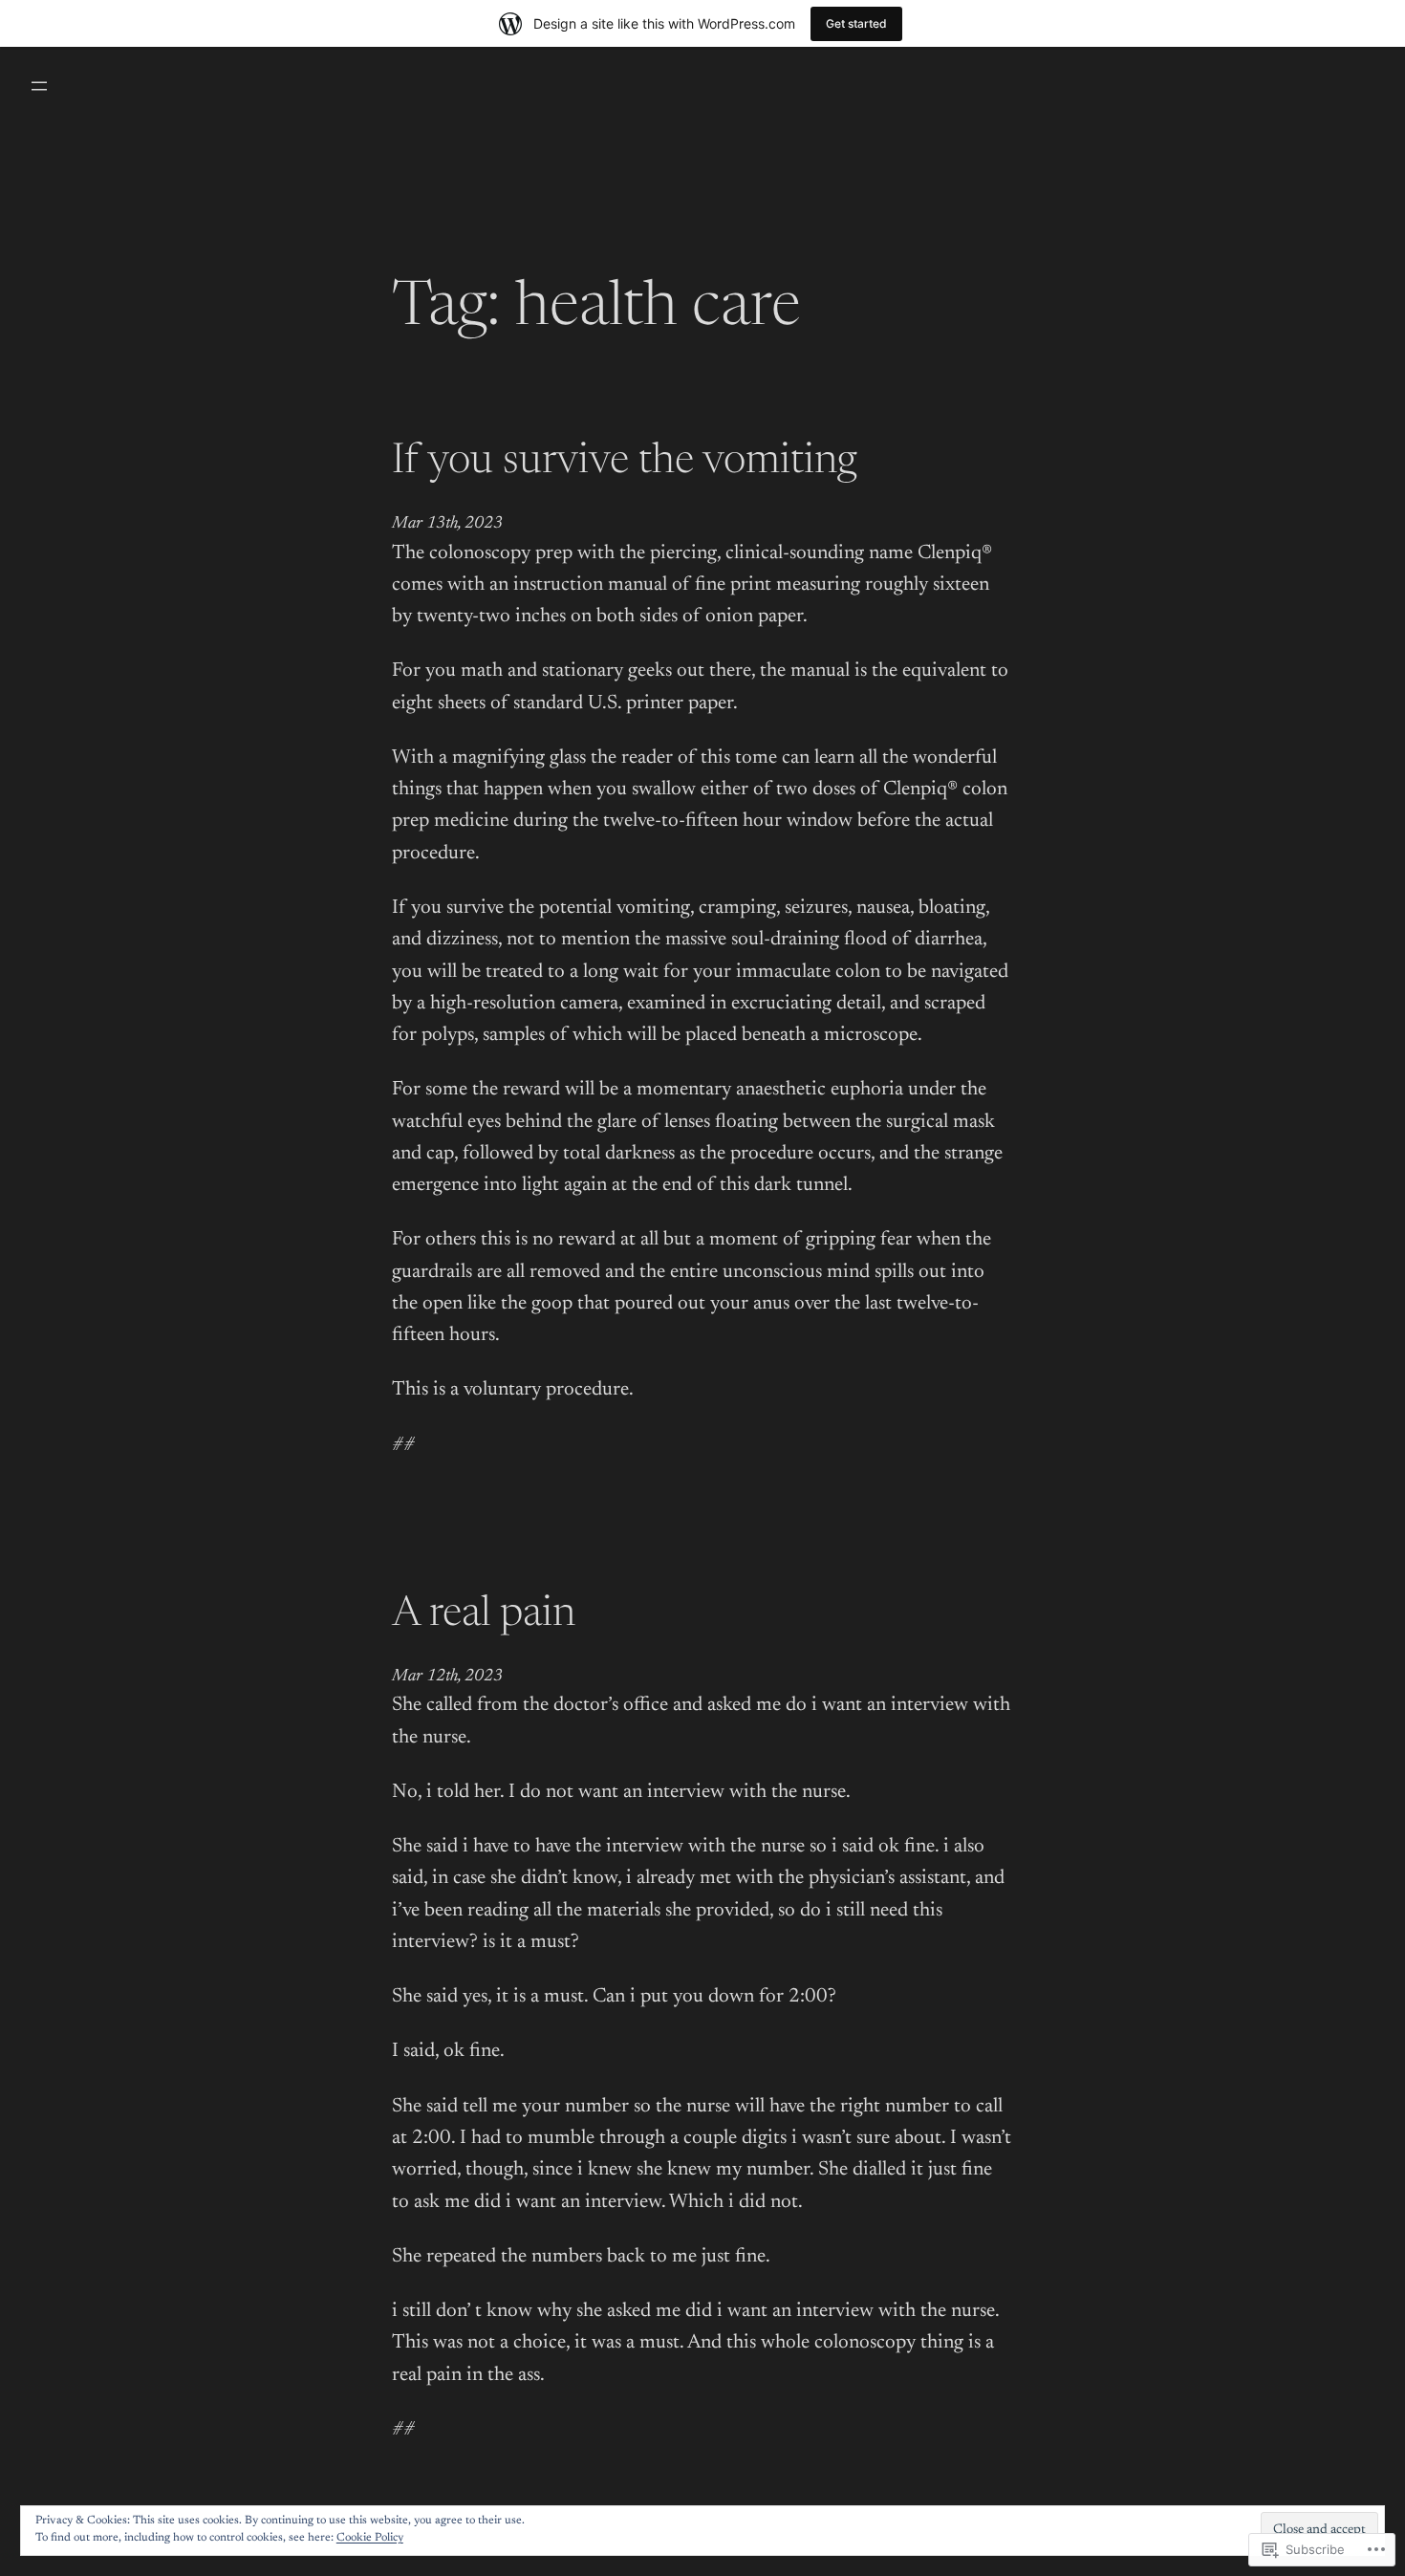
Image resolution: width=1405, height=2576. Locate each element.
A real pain (484, 1615)
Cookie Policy (370, 2538)
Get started (856, 23)
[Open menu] (39, 86)
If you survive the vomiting (624, 463)
